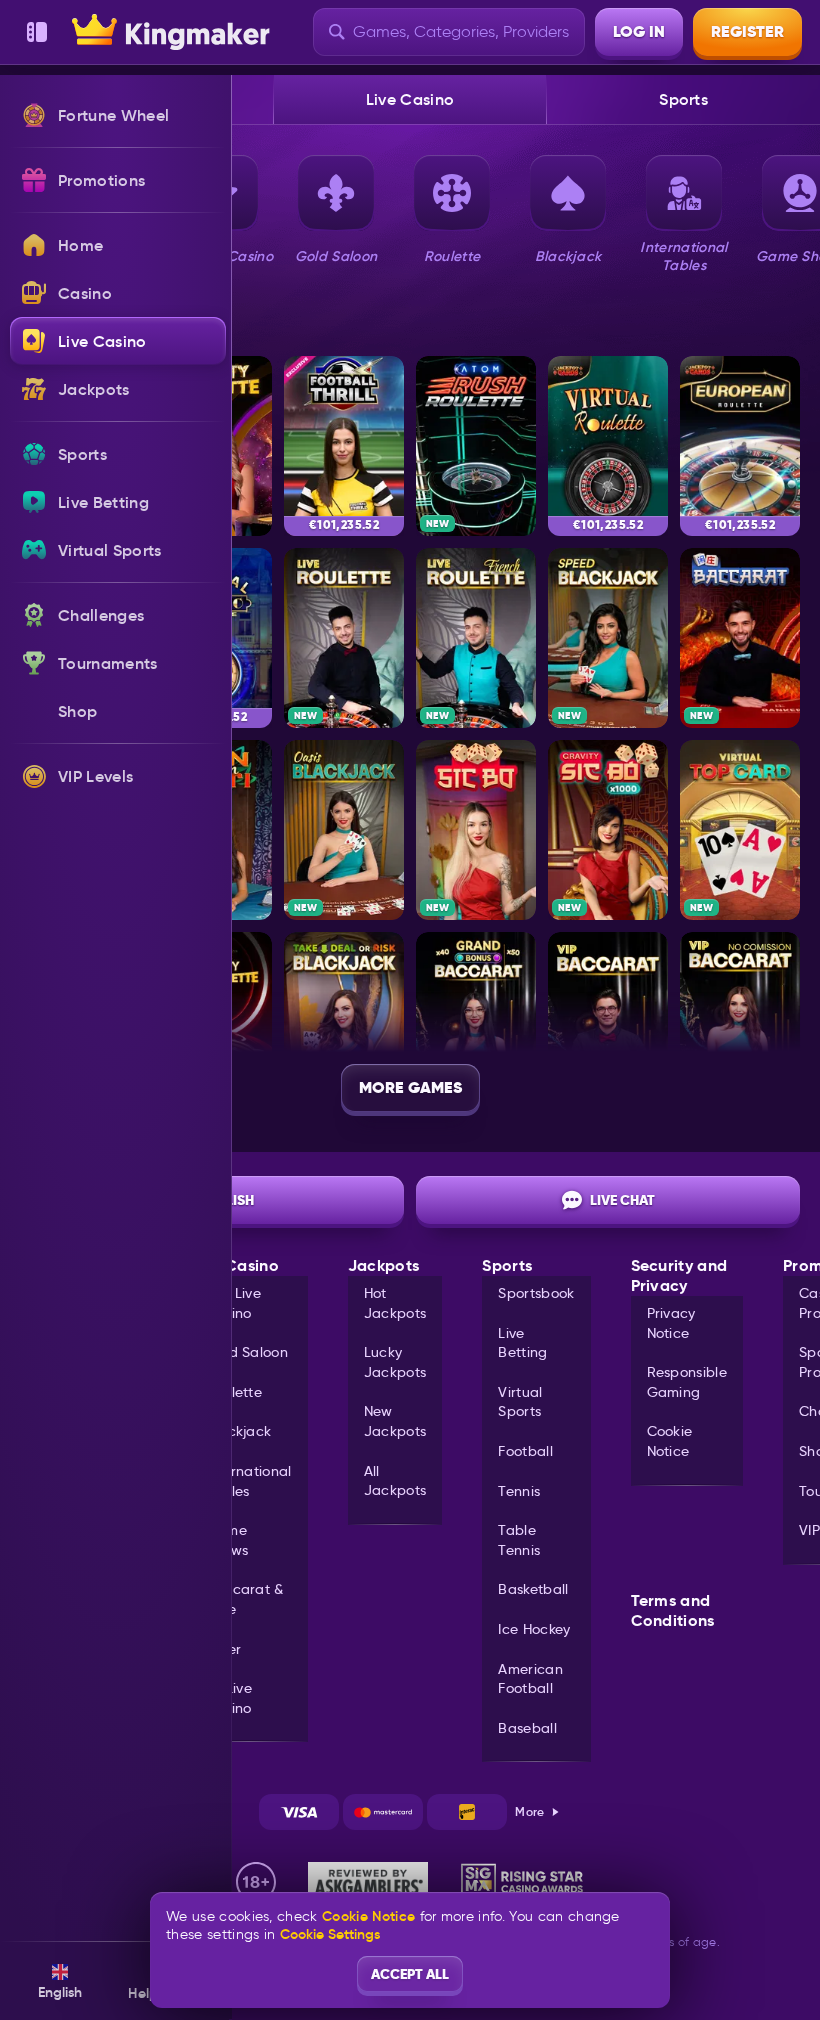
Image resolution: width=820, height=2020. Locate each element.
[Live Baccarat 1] (740, 638)
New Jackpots (395, 1421)
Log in (639, 31)
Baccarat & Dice (245, 1599)
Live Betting (522, 1343)
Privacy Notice (671, 1323)
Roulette (234, 1392)
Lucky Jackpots (395, 1362)
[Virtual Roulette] (608, 446)
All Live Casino (229, 1698)
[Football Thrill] (344, 446)
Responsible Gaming (687, 1382)
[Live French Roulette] (476, 638)
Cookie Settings (330, 1934)
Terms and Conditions (673, 1611)
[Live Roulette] (344, 638)
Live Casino (410, 99)
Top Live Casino (234, 1303)
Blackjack (239, 1431)
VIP (809, 1530)
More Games (410, 1087)
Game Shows (227, 1540)
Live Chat (622, 1200)
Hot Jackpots (395, 1303)
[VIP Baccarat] (608, 1022)
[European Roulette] (740, 446)
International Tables (249, 1481)
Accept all (410, 1974)
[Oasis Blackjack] (344, 830)
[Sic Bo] (476, 830)
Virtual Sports (520, 1402)
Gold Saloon (247, 1352)
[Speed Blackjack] (608, 638)
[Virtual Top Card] (740, 830)
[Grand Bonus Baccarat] (476, 1022)
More (529, 1811)
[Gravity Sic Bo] (608, 830)
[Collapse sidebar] (37, 32)
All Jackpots (395, 1481)
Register (747, 31)
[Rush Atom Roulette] (476, 446)
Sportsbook (536, 1293)
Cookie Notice (670, 1441)
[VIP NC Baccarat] (740, 1022)
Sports (683, 99)
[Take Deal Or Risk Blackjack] (344, 1022)
